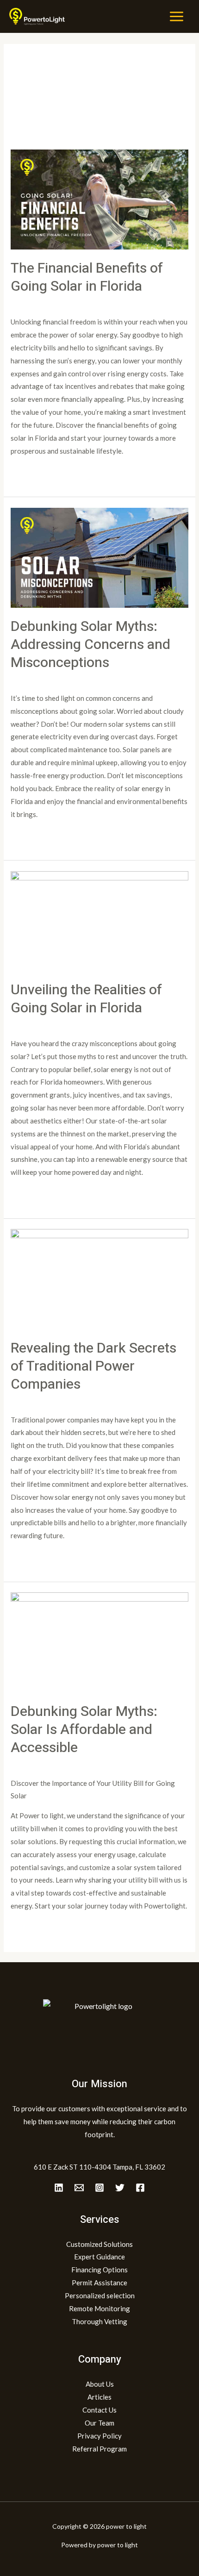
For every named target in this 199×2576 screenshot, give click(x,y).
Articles (99, 2397)
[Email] (79, 2188)
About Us (100, 2384)
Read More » (30, 473)
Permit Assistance (99, 2283)
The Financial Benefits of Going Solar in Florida (87, 278)
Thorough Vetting (99, 2321)
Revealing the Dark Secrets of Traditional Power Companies (93, 1366)
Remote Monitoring (99, 2308)
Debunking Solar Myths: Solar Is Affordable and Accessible (84, 1730)
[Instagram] (99, 2188)
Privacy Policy (99, 2436)
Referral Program (99, 2449)
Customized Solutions (99, 2244)
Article (81, 303)
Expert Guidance (99, 2257)
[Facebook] (140, 2188)
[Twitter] (120, 2188)
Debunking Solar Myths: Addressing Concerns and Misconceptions (90, 645)
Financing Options (99, 2270)
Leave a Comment (38, 303)
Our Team (99, 2423)
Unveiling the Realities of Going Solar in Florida (86, 999)
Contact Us (99, 2410)
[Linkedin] (59, 2188)
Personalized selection (100, 2295)
